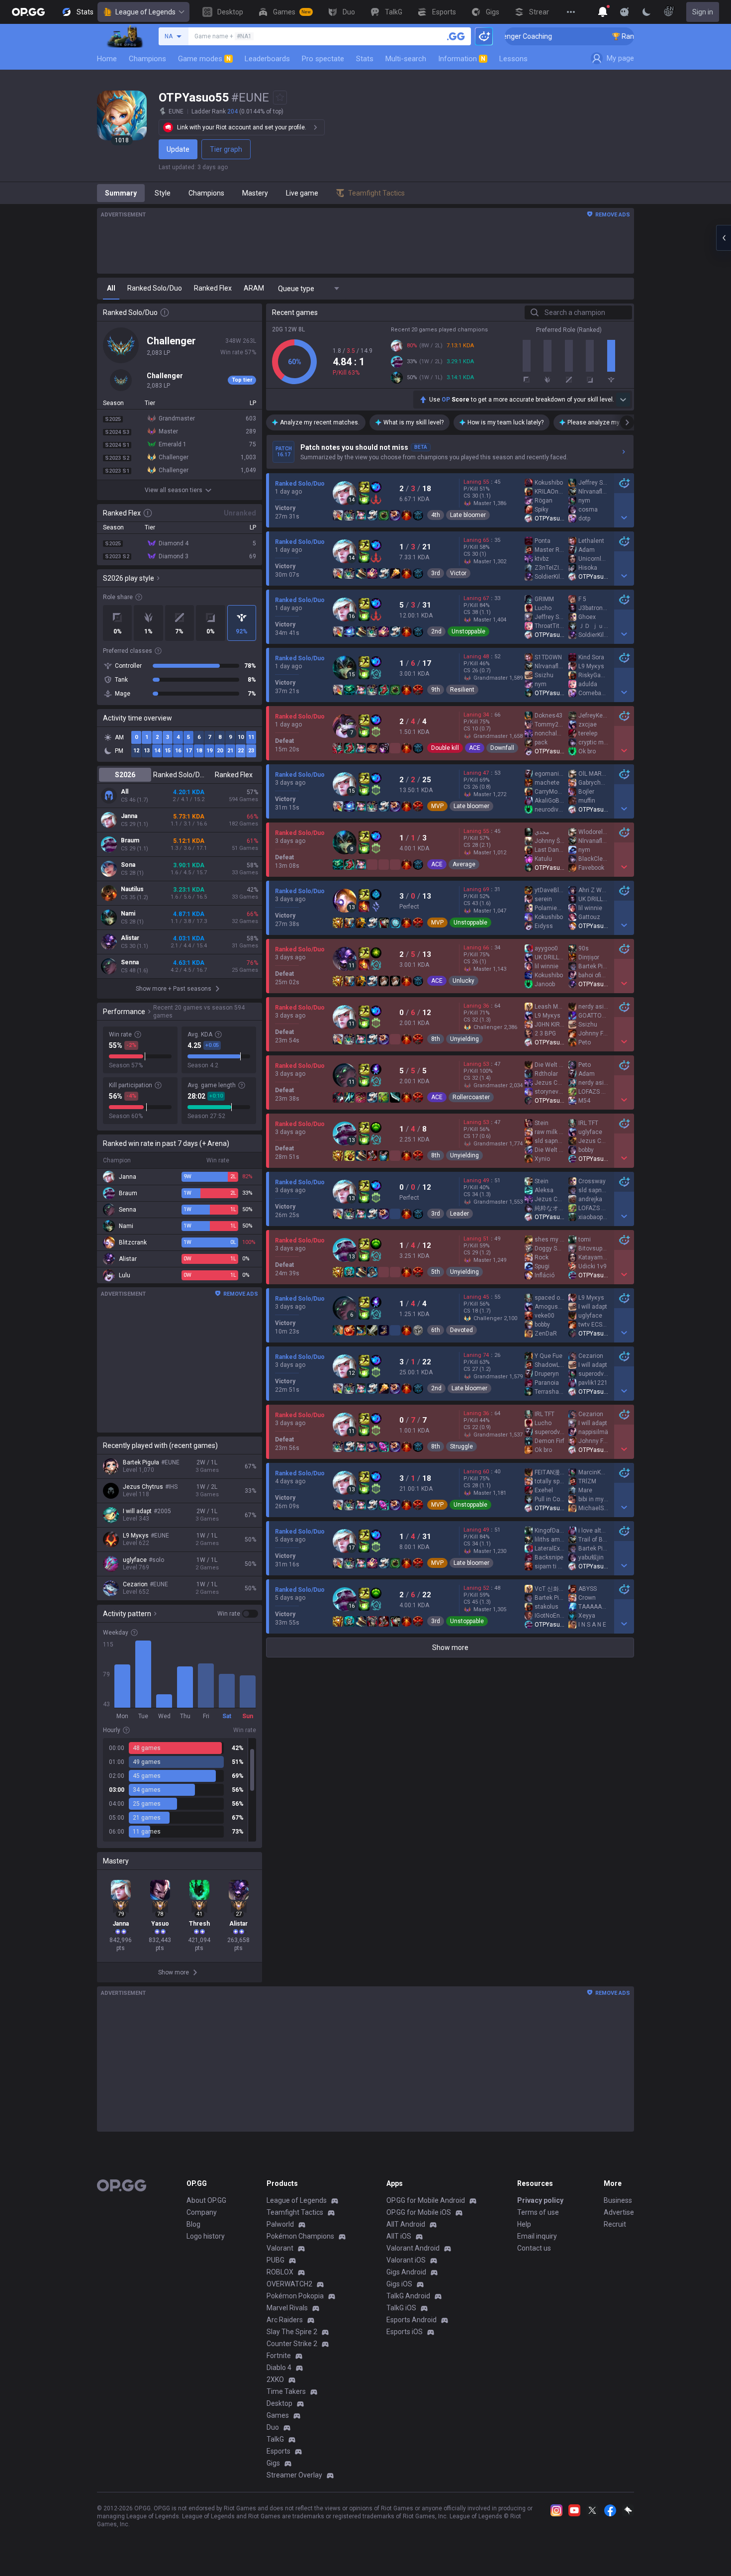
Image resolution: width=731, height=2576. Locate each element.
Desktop (279, 2403)
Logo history (206, 2236)
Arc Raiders (285, 2320)
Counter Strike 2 (292, 2344)
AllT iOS (399, 2236)
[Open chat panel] (724, 238)
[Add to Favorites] (280, 98)
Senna (130, 962)
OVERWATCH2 (289, 2284)
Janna (129, 816)
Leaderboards (267, 59)
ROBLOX (280, 2272)
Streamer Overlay (294, 2475)
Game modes (204, 59)
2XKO (275, 2379)
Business (618, 2200)
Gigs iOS (399, 2284)
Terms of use (538, 2212)
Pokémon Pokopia (295, 2296)
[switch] (238, 1614)
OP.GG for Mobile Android (426, 2200)
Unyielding (464, 1039)
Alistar (130, 938)
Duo (273, 2427)
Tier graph (226, 149)
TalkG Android (408, 2296)
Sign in (703, 12)
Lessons (513, 59)
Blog (193, 2224)
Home (107, 59)
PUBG (275, 2260)
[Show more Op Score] (623, 400)
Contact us (534, 2248)
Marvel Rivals (287, 2308)
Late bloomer (468, 515)
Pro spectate (323, 59)
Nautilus (132, 889)
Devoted (461, 1330)
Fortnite (279, 2356)
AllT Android (406, 2224)
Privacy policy (540, 2200)
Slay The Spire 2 (292, 2332)
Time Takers (286, 2391)
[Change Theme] (646, 12)
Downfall (502, 748)
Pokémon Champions (300, 2236)
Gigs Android (406, 2272)
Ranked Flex (234, 775)
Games (278, 2415)
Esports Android (411, 2320)
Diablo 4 (279, 2368)
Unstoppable (468, 631)
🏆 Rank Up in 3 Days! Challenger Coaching (625, 36)
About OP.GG (206, 2200)
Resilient (462, 690)
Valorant (280, 2248)
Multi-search (406, 59)
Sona (128, 865)
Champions (147, 59)
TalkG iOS (401, 2308)
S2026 (125, 775)
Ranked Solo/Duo (179, 775)
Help (524, 2224)
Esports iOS (405, 2332)
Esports (278, 2451)
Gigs (273, 2463)
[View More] (571, 12)
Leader (459, 1214)
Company (202, 2212)
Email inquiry (537, 2236)
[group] (180, 1790)
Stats (365, 59)
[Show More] (603, 12)
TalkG (275, 2439)
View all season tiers (174, 490)
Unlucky (463, 981)
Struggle (461, 1446)
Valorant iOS (406, 2260)
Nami (128, 914)
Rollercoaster (471, 1097)
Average (464, 864)
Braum (130, 840)
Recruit (615, 2224)
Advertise (619, 2212)
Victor (458, 573)
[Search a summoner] (456, 36)
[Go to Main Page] (28, 12)
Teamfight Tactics (295, 2212)
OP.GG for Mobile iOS (419, 2212)
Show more (450, 1648)
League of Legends (145, 12)
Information (462, 59)
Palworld (280, 2224)
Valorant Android (413, 2248)
